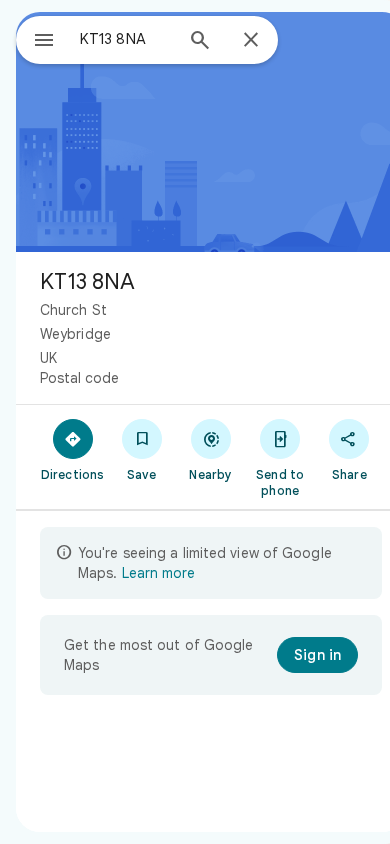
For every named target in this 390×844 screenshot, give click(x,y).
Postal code (79, 378)
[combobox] (126, 39)
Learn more (158, 573)
